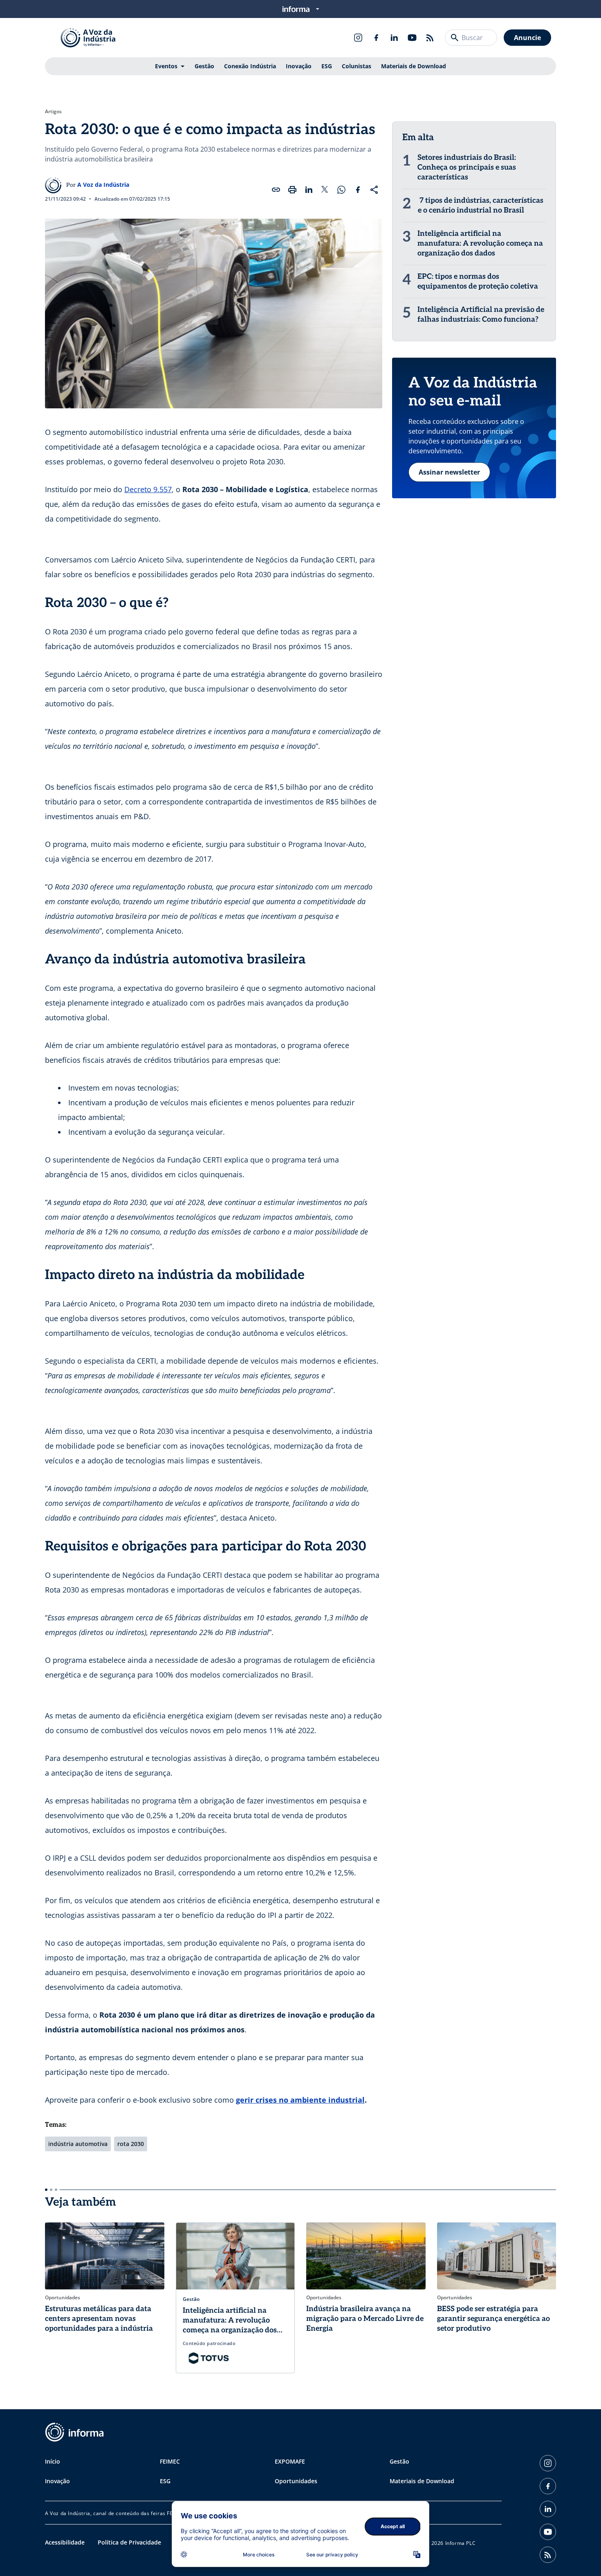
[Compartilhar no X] (325, 190)
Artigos (53, 112)
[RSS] (430, 38)
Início (53, 2461)
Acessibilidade (65, 2542)
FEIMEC (170, 2461)
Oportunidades (296, 2481)
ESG (327, 66)
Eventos (166, 66)
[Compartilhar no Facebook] (358, 190)
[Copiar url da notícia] (276, 190)
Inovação (299, 66)
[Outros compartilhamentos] (374, 190)
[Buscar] (455, 38)
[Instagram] (358, 38)
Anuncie (527, 38)
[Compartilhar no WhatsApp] (341, 190)
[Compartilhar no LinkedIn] (309, 190)
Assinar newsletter (449, 472)
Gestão (204, 66)
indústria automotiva (78, 2144)
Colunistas (357, 66)
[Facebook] (376, 38)
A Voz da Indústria (103, 185)
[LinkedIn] (394, 38)
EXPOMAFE (290, 2461)
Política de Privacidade (129, 2542)
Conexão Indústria (250, 66)
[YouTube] (412, 38)
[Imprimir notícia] (292, 190)
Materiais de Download (414, 66)
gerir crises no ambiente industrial (300, 2100)
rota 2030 (131, 2144)
